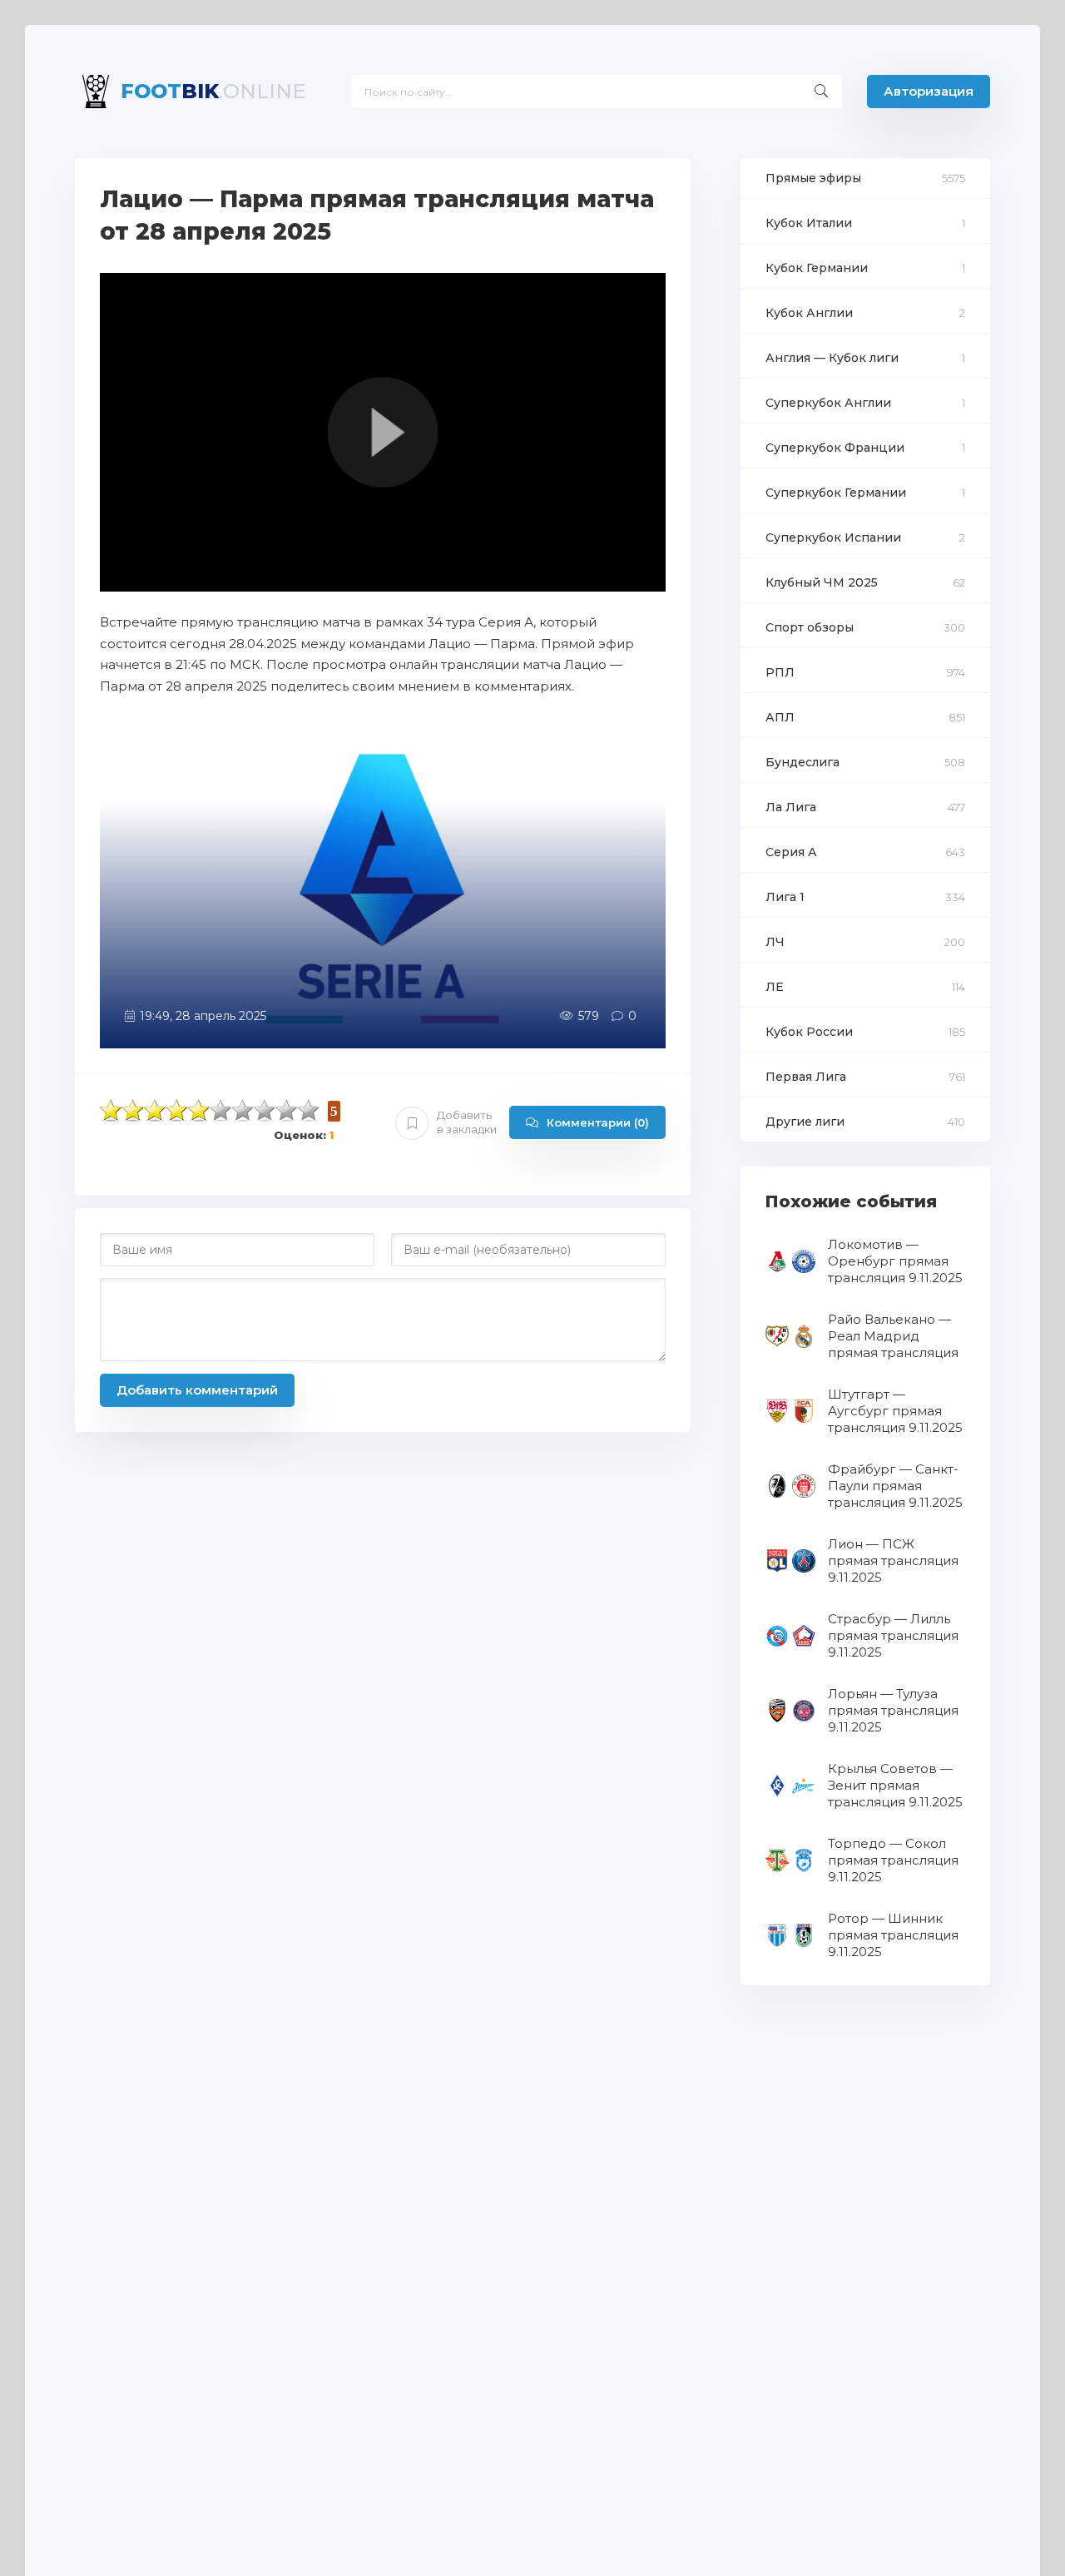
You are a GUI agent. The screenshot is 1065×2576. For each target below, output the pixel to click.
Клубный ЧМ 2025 (822, 582)
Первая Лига (806, 1077)
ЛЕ (775, 987)
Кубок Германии (817, 268)
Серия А (791, 852)
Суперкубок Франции (835, 448)
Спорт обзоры (810, 627)
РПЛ (780, 672)
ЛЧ (775, 942)
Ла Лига (791, 807)
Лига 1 (785, 897)
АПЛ (780, 717)
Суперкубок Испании (833, 537)
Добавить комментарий (197, 1390)
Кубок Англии (809, 313)
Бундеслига (802, 762)
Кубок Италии (809, 223)
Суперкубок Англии (828, 403)
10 (309, 1110)
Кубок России (809, 1032)
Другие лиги (805, 1122)
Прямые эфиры (813, 178)
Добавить (467, 1122)
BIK (213, 91)
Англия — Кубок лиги (832, 358)
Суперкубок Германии (836, 493)
